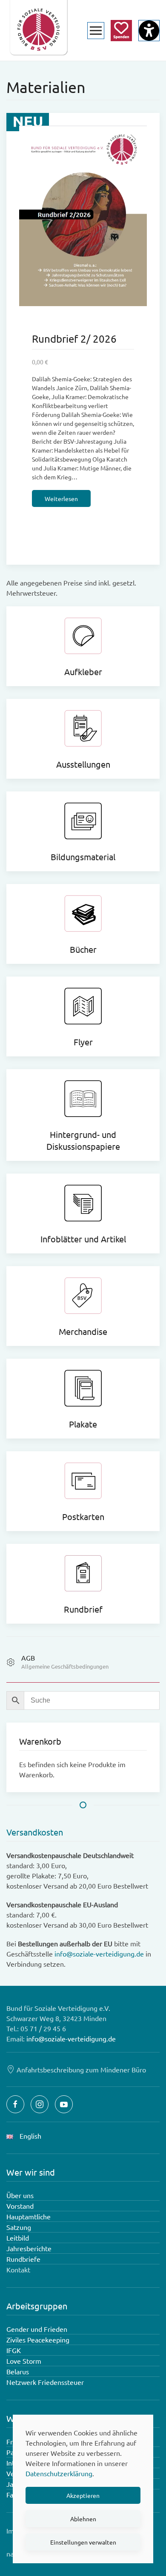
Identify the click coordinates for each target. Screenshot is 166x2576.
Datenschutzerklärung (59, 2473)
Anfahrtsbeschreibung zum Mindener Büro (81, 2069)
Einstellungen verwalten (83, 2542)
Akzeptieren (83, 2495)
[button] (96, 30)
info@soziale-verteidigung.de (99, 1954)
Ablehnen (83, 2519)
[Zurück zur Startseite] (38, 30)
